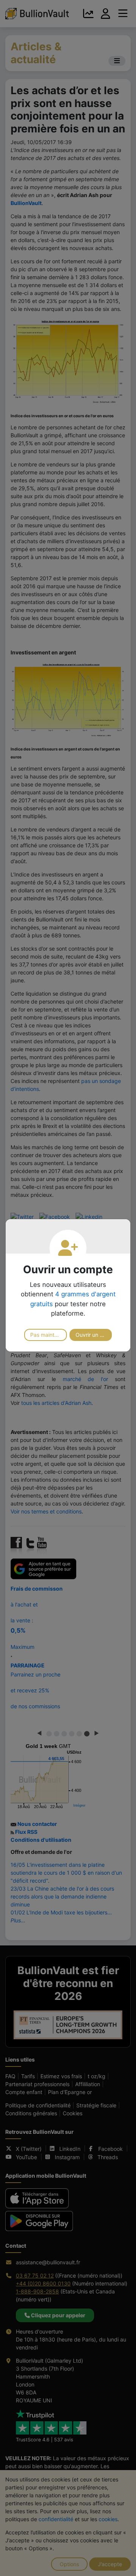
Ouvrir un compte (94, 1335)
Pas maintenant (49, 1335)
